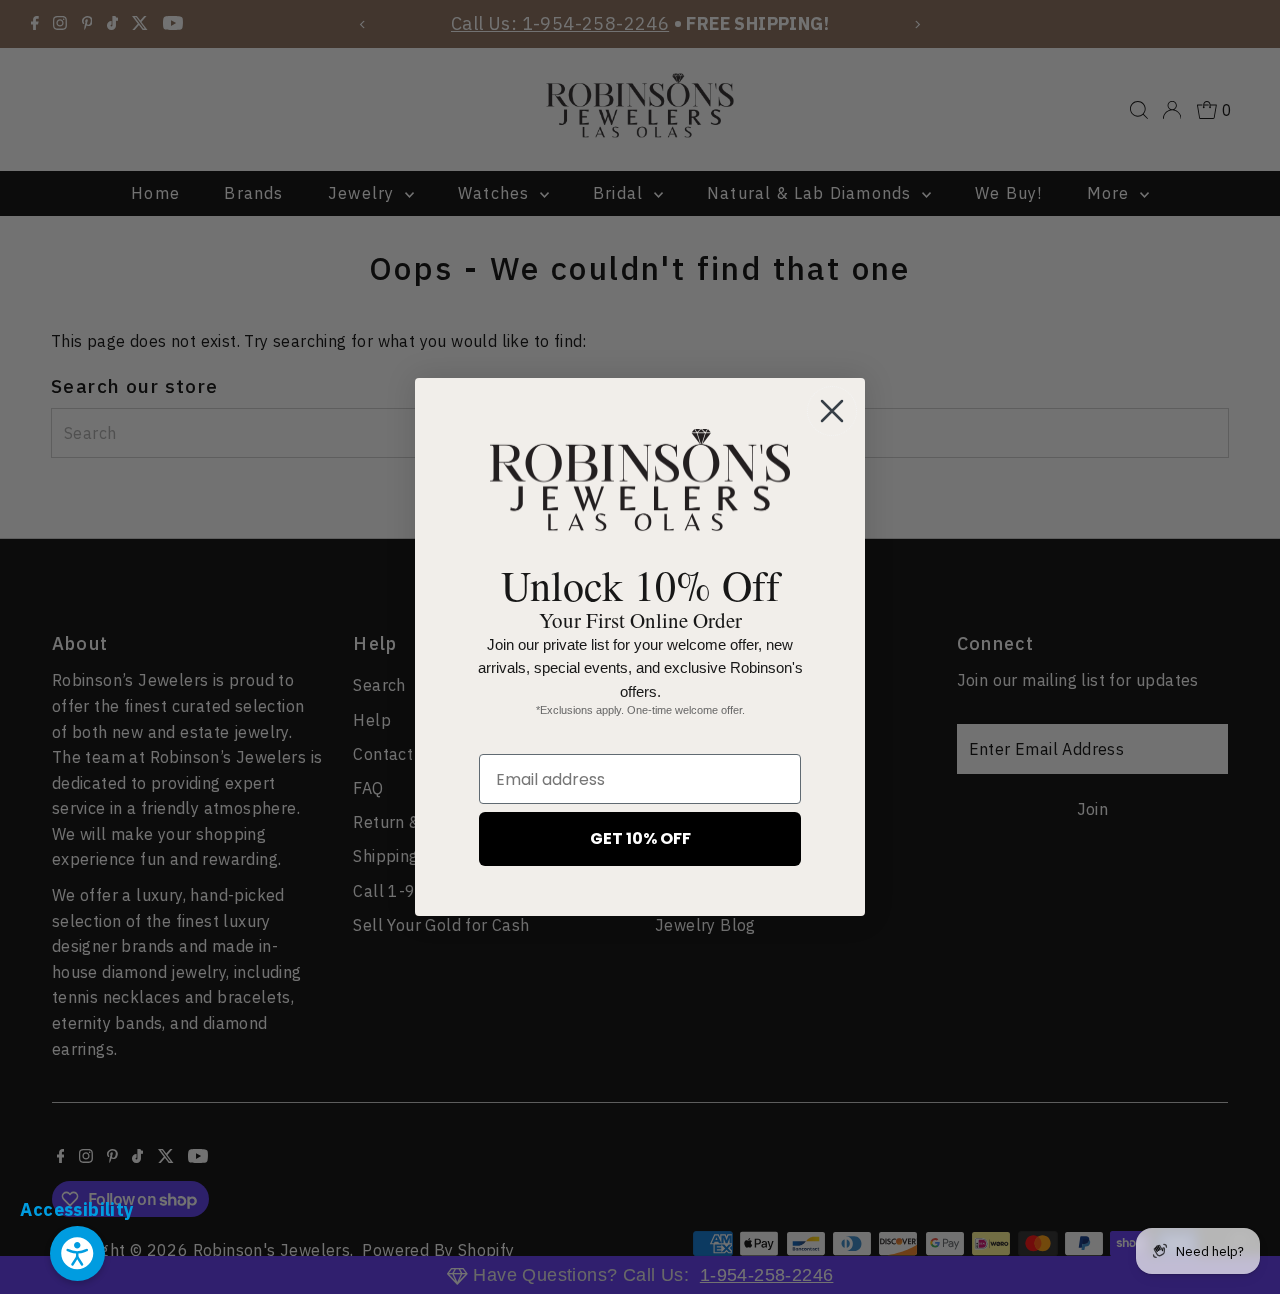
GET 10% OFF (640, 838)
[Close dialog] (832, 411)
